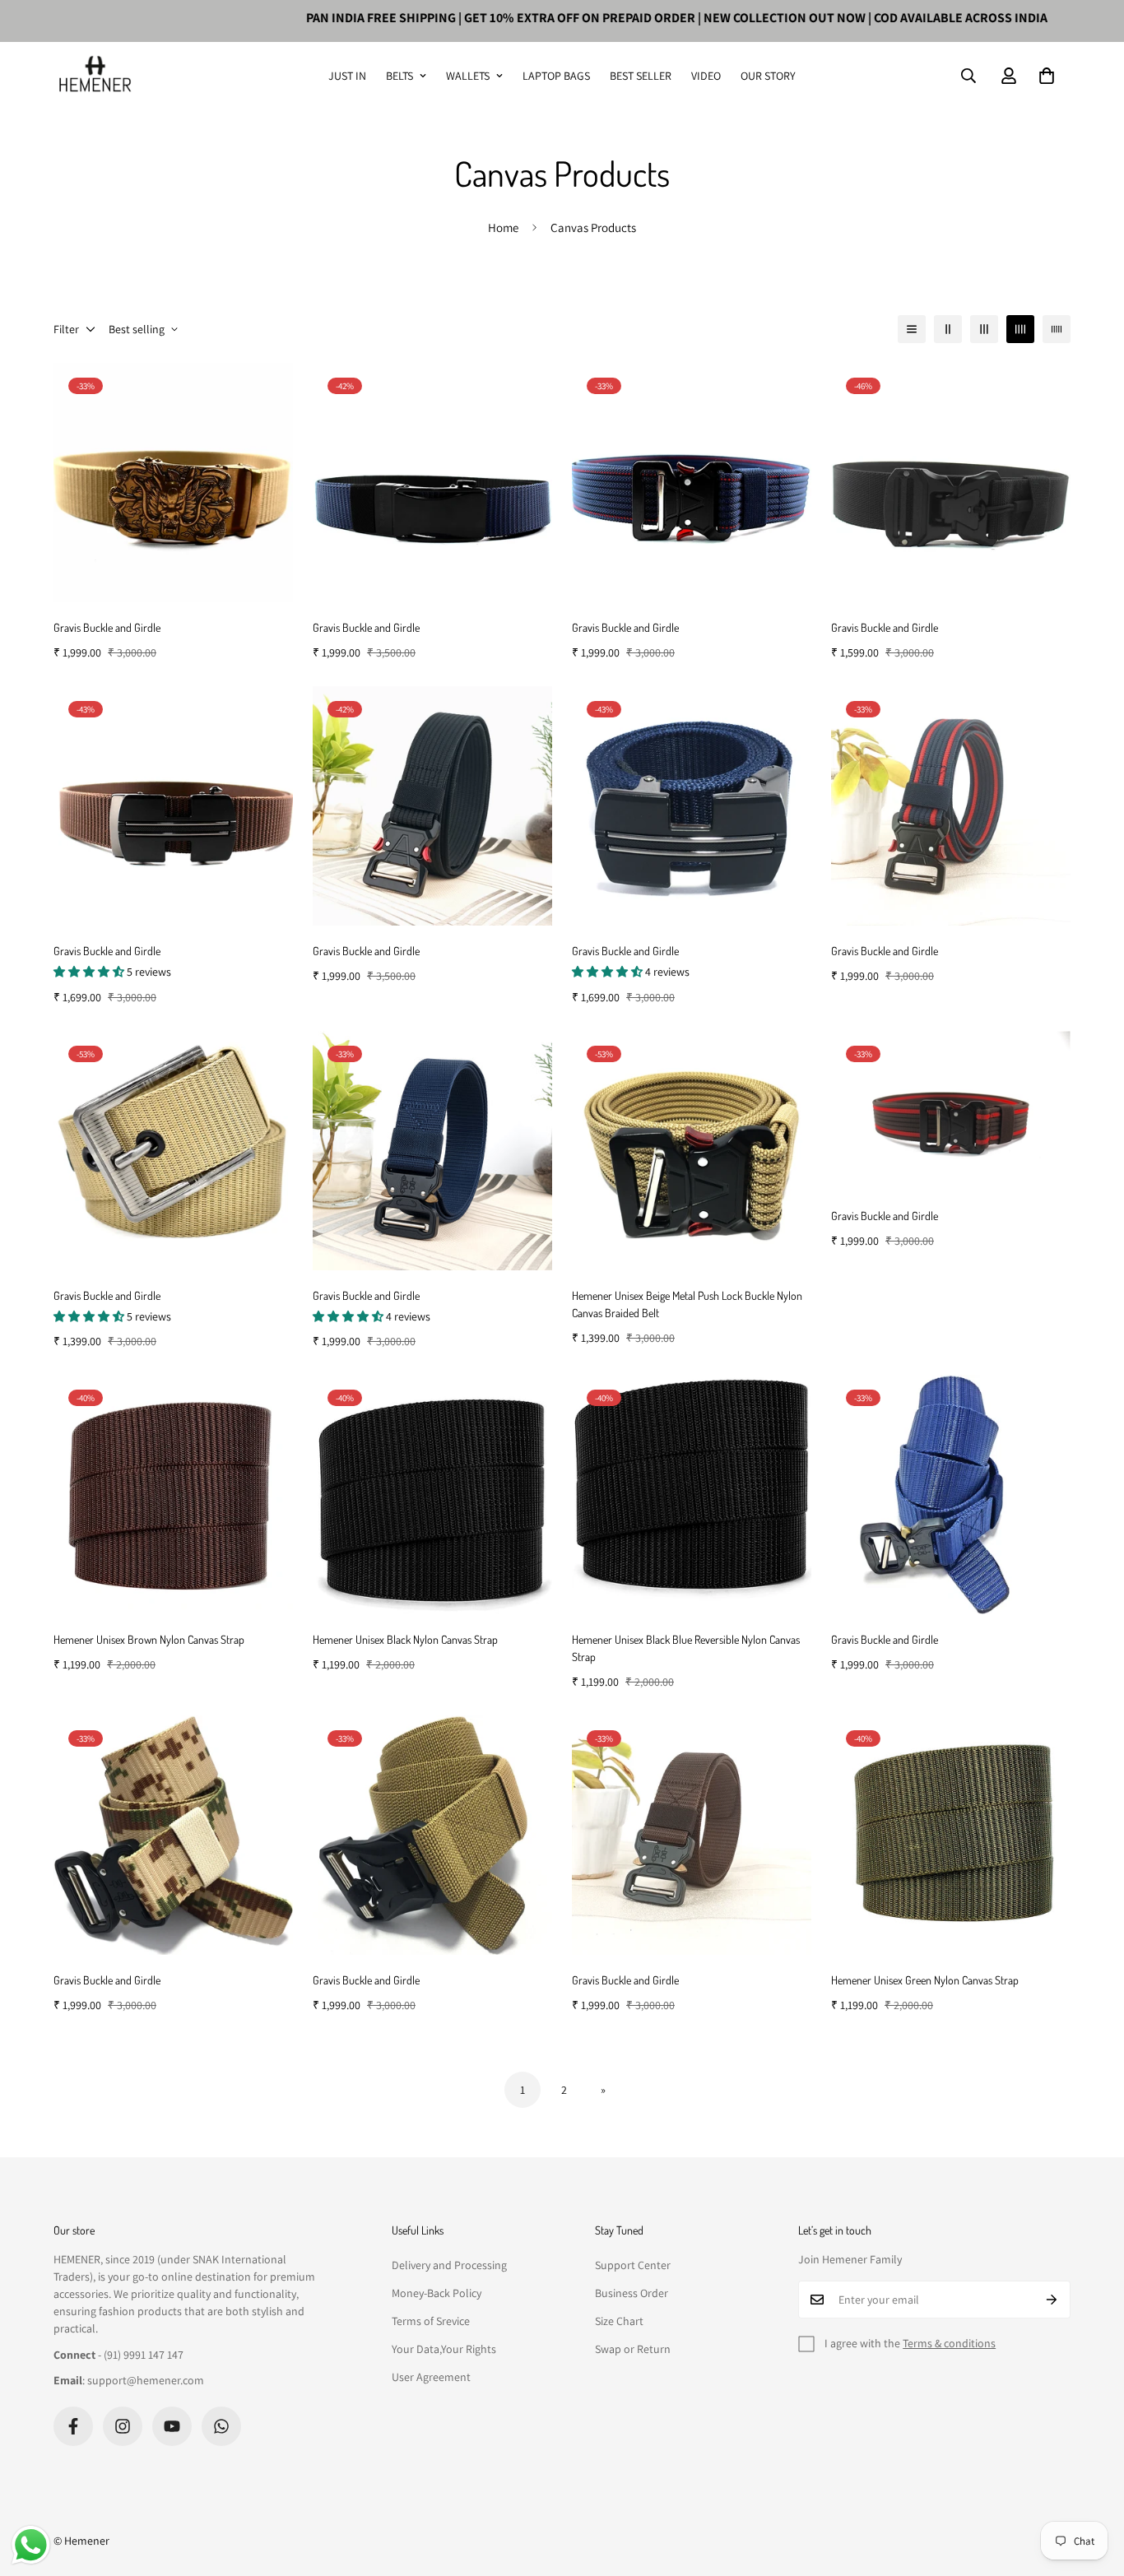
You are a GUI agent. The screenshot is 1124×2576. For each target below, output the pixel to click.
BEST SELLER (641, 76)
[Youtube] (172, 2426)
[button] (1047, 76)
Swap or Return (633, 2349)
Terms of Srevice (431, 2321)
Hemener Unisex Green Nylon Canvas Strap (925, 1980)
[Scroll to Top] (1092, 2486)
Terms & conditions (949, 2343)
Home (503, 227)
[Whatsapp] (221, 2426)
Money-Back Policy (437, 2293)
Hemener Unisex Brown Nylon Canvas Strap (149, 1639)
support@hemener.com (146, 2380)
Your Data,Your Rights (444, 2349)
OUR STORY (768, 76)
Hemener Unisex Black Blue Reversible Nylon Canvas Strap (686, 1648)
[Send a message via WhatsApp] (31, 2545)
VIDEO (706, 76)
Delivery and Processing (449, 2265)
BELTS (399, 76)
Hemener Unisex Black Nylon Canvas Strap (405, 1639)
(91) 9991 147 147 (144, 2355)
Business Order (632, 2293)
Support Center (633, 2265)
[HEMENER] (95, 76)
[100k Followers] (123, 2426)
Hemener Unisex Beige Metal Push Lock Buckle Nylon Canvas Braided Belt (687, 1304)
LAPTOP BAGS (556, 76)
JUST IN (347, 76)
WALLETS (468, 76)
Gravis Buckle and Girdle (107, 627)
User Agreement (431, 2377)
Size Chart (619, 2321)
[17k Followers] (73, 2426)
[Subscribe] (1052, 2300)
